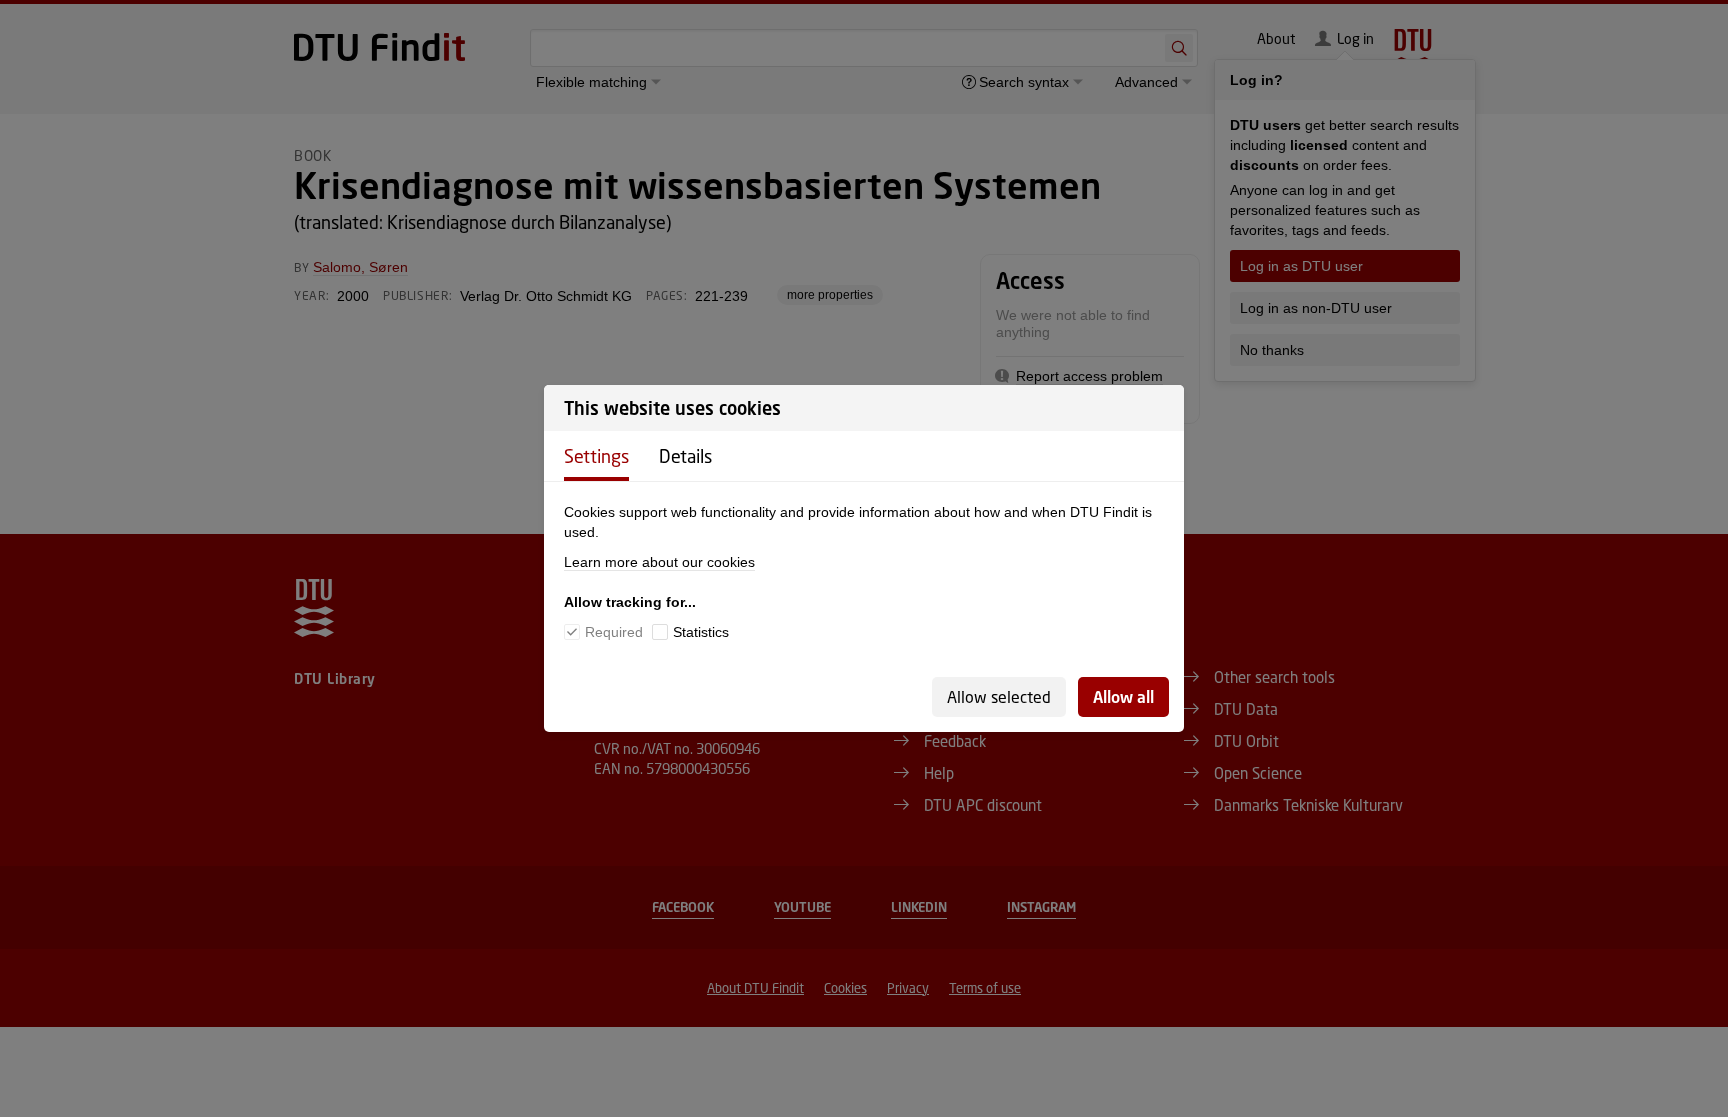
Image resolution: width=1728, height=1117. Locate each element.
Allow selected (999, 696)
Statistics (701, 632)
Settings (596, 456)
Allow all (1123, 696)
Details (685, 456)
